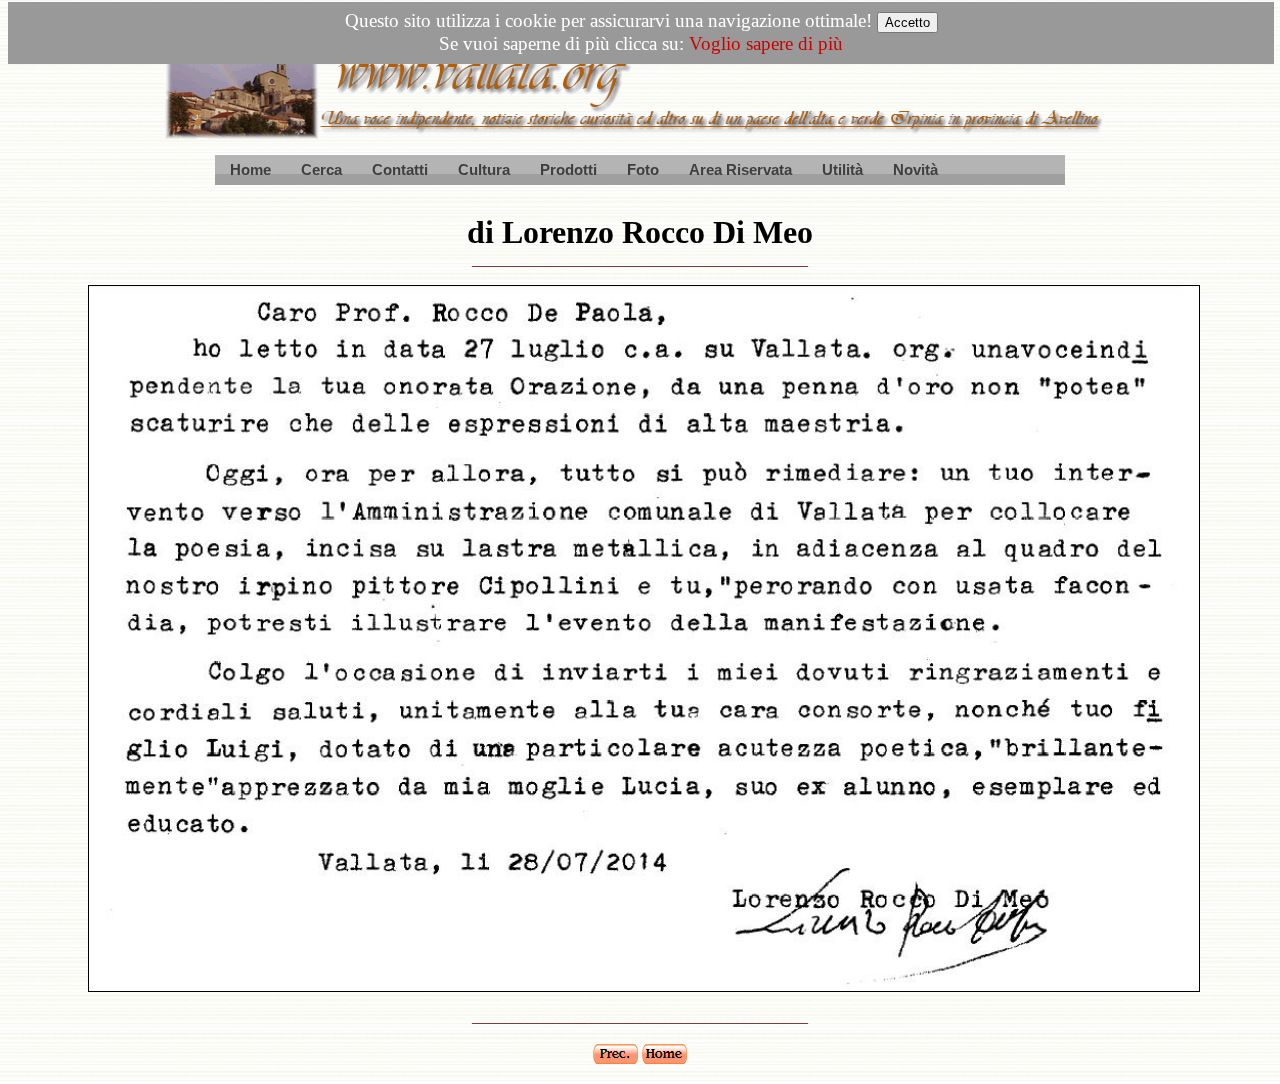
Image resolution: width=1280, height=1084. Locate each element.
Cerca (321, 169)
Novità (915, 169)
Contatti (400, 169)
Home (250, 169)
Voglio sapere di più (766, 43)
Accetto (907, 22)
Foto (643, 169)
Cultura (484, 169)
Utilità (842, 169)
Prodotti (568, 169)
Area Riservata (740, 169)
